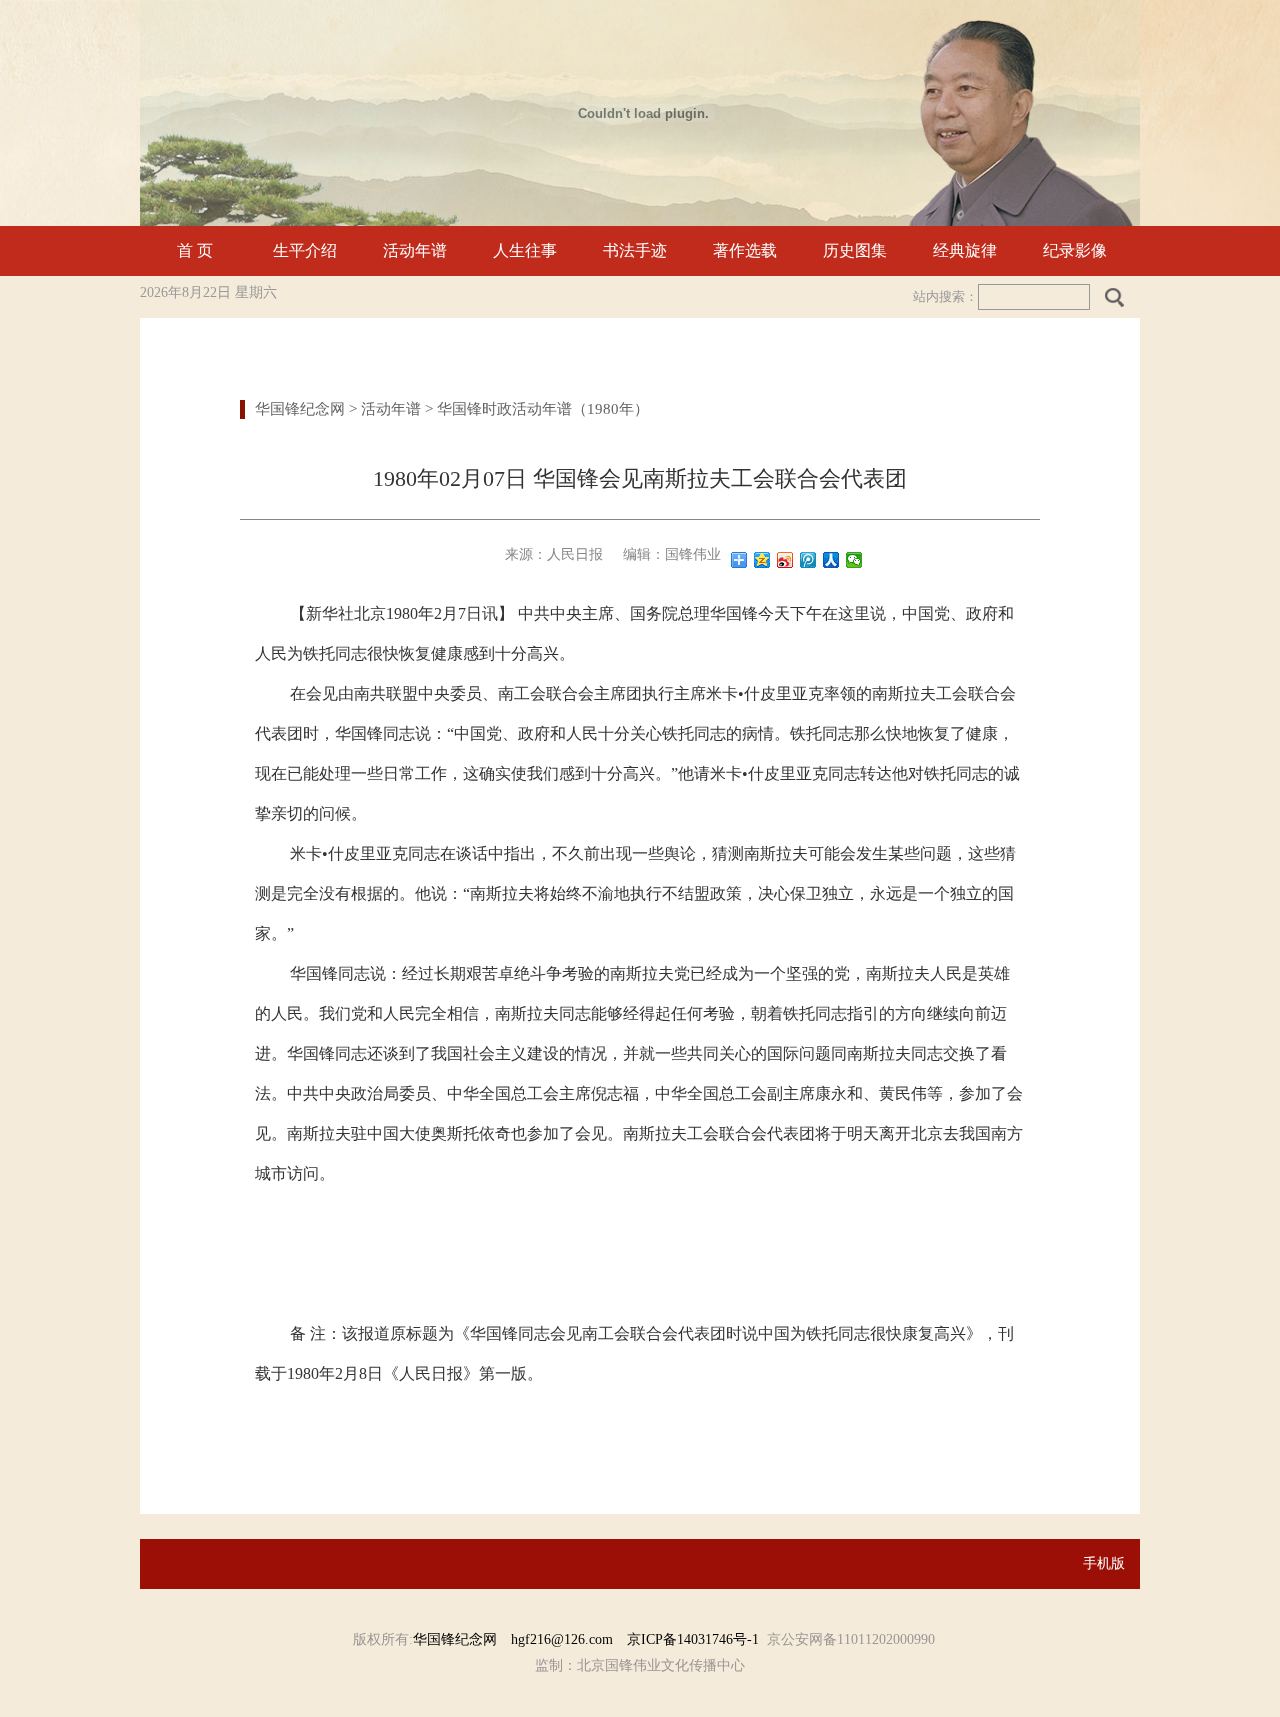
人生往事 (525, 250)
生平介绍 (305, 250)
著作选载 (745, 250)
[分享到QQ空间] (762, 560)
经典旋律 (965, 250)
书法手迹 (635, 250)
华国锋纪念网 (300, 409)
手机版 (1104, 1563)
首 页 (195, 250)
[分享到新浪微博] (785, 560)
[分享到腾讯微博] (808, 560)
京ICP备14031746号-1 (693, 1639)
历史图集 (855, 250)
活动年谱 (415, 250)
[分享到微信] (854, 560)
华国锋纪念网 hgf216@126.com (520, 1639)
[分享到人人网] (831, 560)
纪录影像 (1075, 250)
